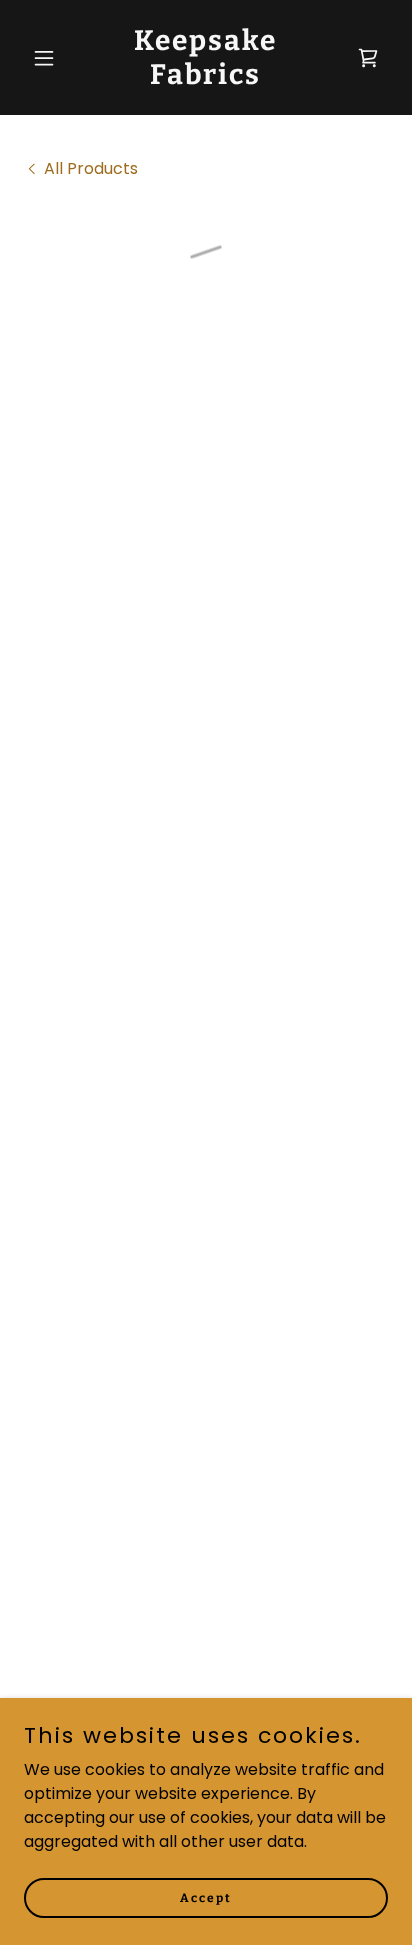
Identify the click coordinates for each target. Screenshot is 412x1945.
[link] (206, 78)
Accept (206, 1897)
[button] (51, 58)
